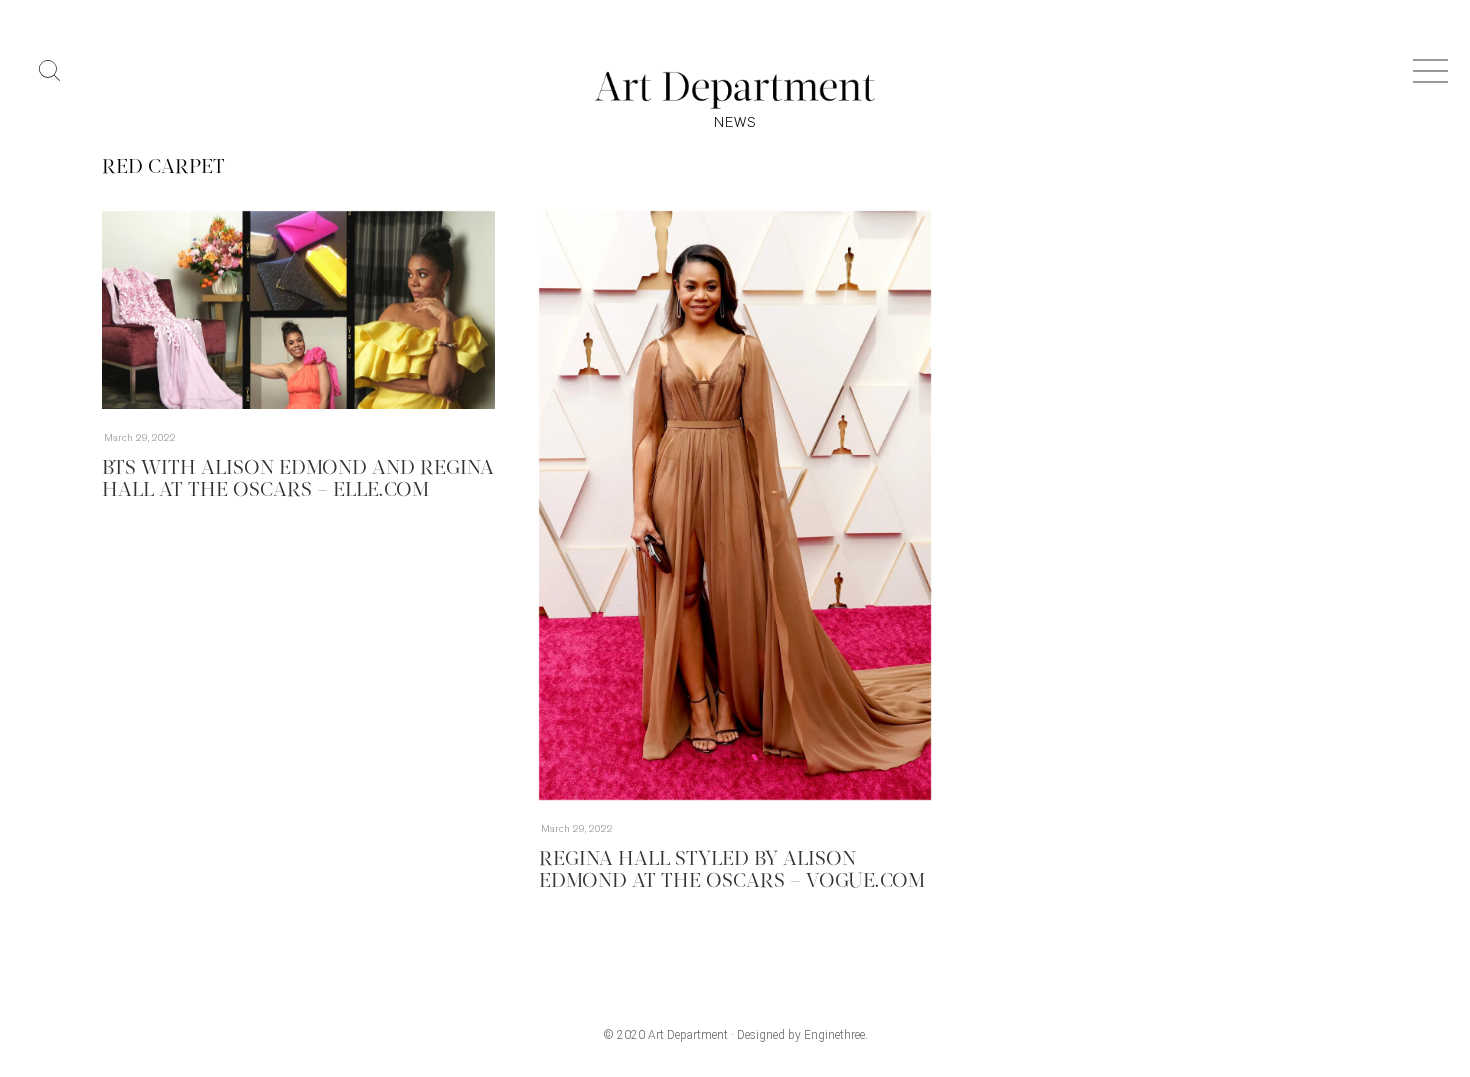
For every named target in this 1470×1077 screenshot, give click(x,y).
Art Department (688, 1035)
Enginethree (834, 1035)
